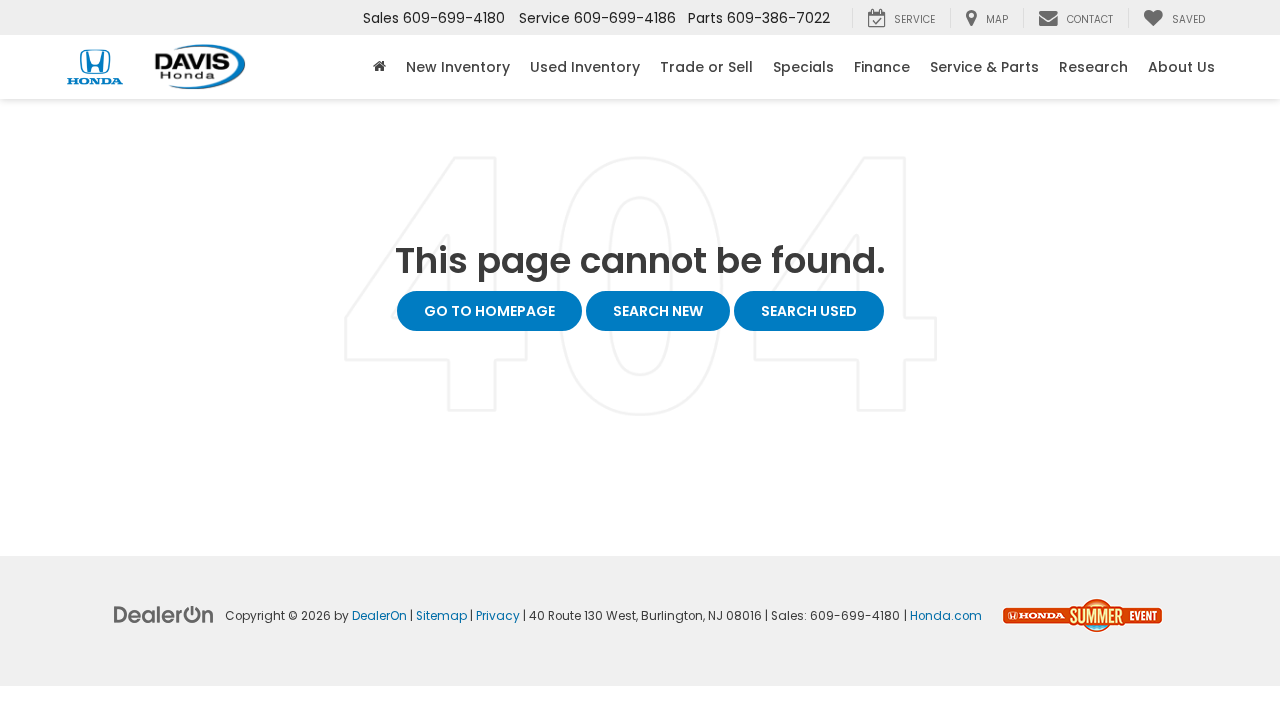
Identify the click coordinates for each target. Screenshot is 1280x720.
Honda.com (946, 616)
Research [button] (1093, 67)
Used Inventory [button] (585, 67)
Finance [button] (882, 67)
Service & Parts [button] (984, 67)
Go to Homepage (489, 311)
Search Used (809, 311)
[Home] (379, 67)
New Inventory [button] (458, 67)
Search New (658, 311)
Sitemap (441, 616)
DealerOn (379, 616)
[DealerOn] (164, 614)
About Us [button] (1181, 67)
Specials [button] (803, 67)
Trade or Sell (706, 67)
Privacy (498, 616)
